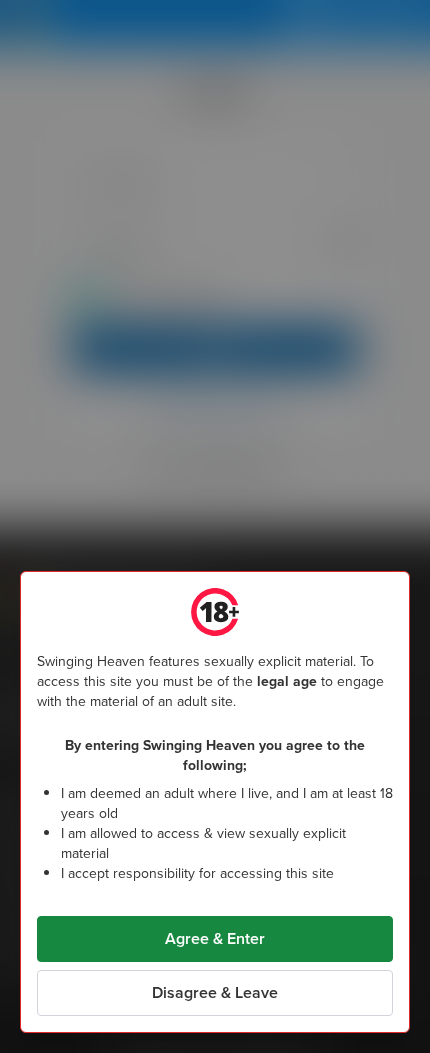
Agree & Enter (215, 938)
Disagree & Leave (215, 992)
